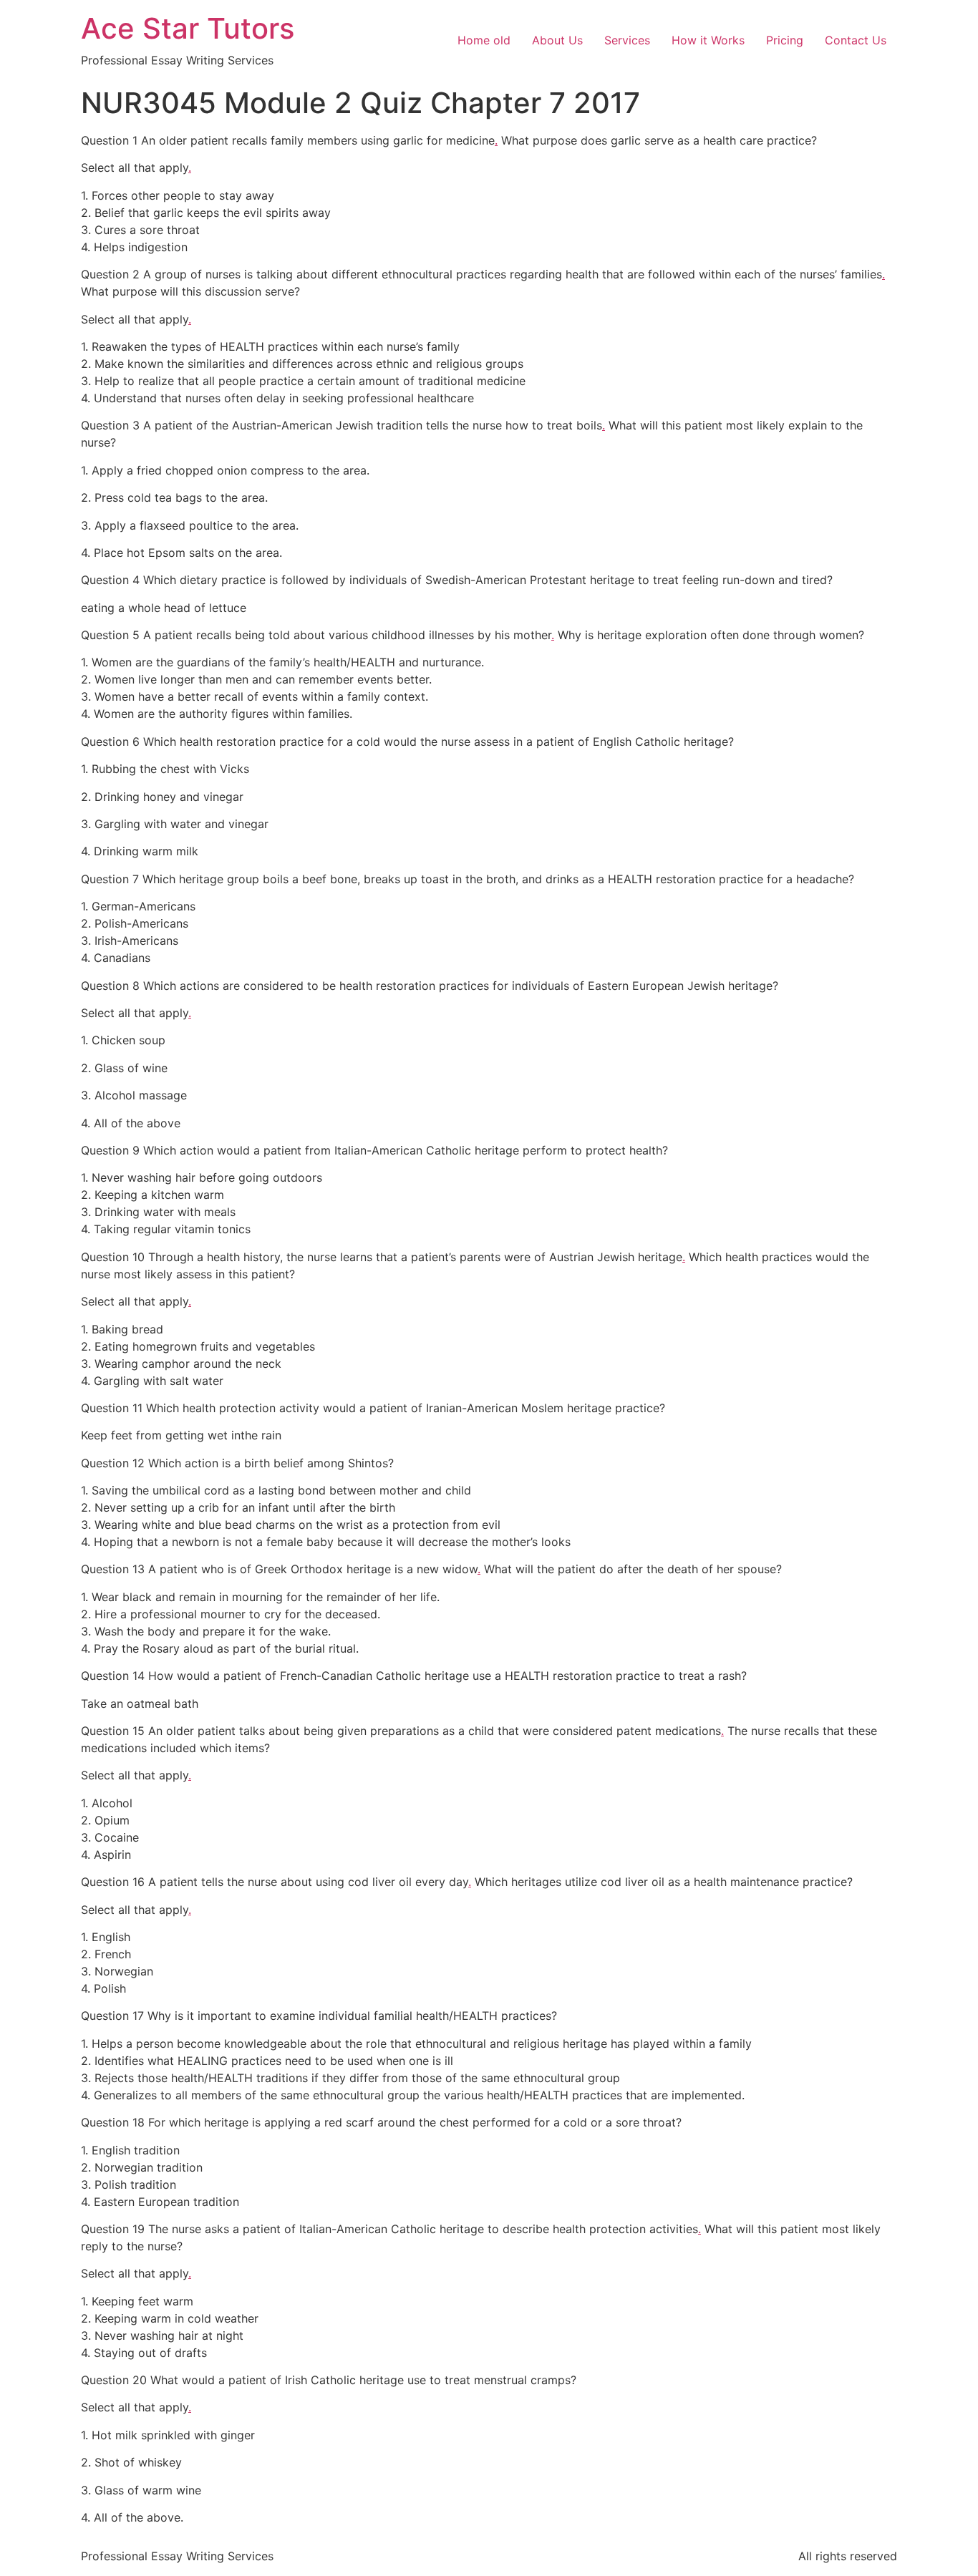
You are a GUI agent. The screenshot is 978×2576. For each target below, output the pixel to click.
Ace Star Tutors (188, 28)
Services (627, 40)
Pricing (785, 40)
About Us (557, 40)
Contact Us (856, 40)
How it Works (708, 40)
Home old (484, 40)
